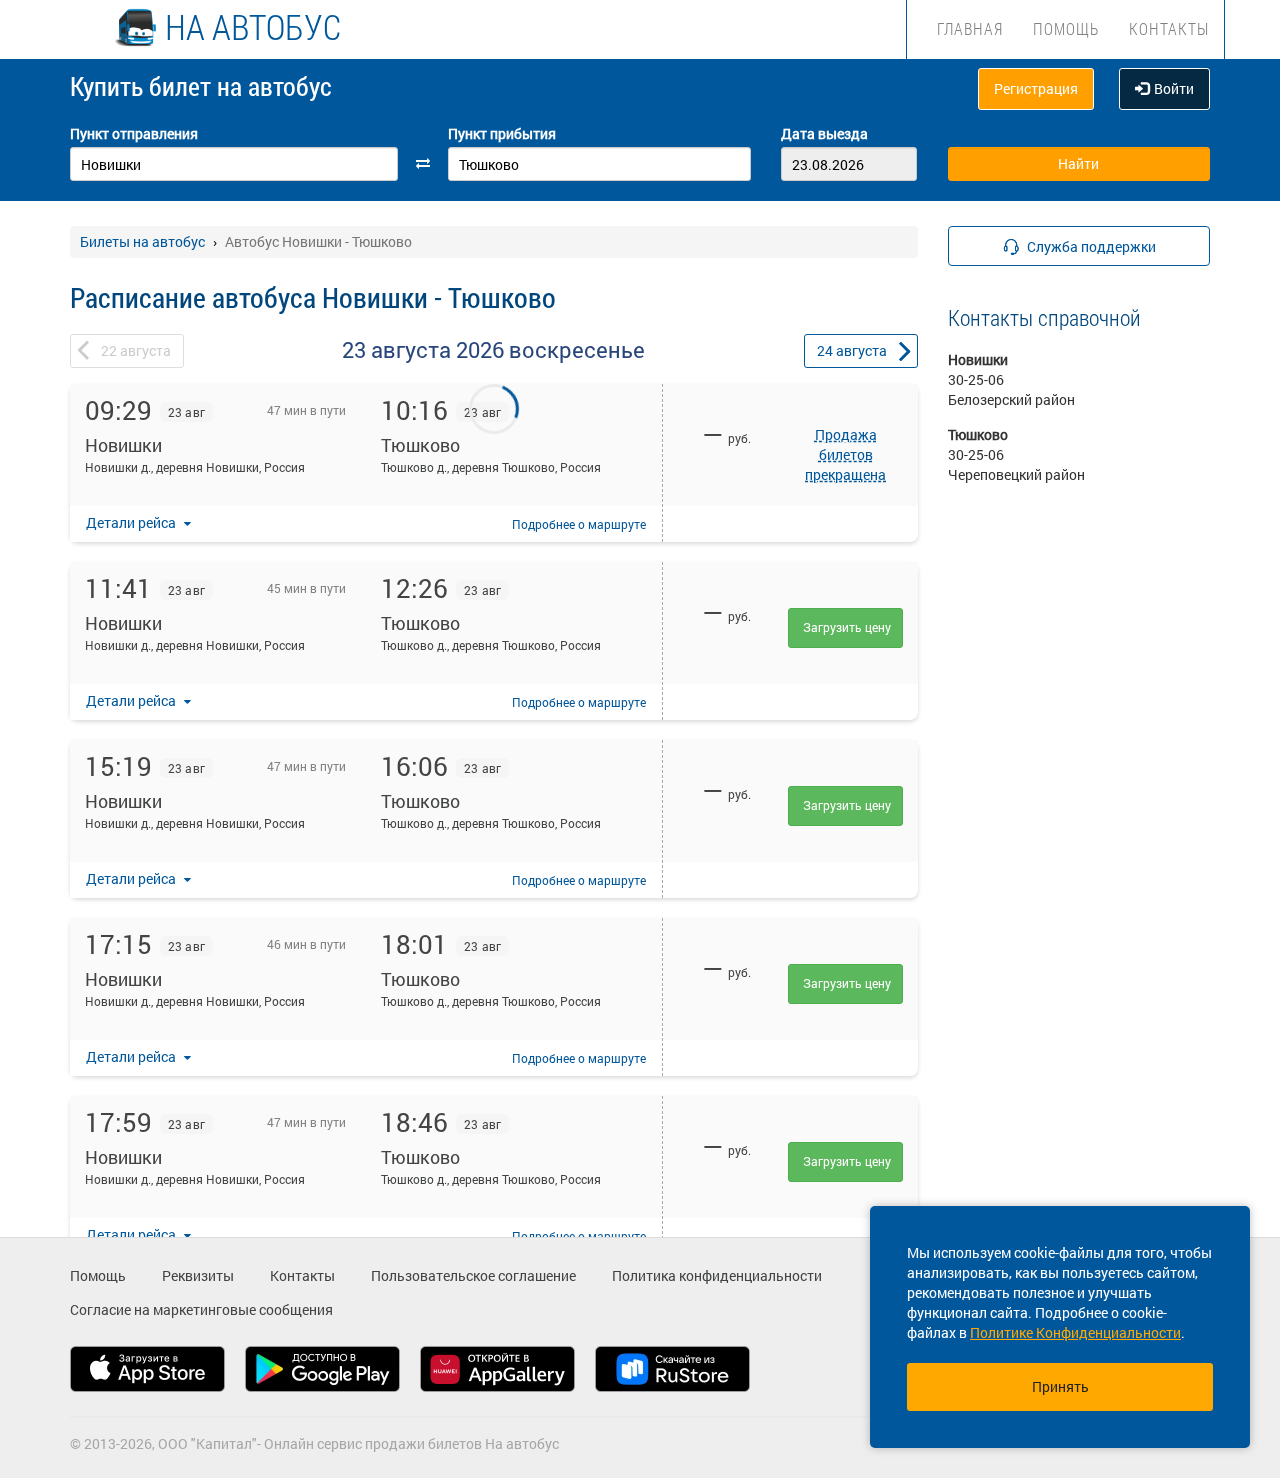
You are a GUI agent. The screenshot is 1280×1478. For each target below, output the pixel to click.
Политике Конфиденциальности (1075, 1332)
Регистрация (1036, 88)
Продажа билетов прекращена (845, 454)
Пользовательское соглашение (473, 1275)
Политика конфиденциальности (717, 1275)
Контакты (1169, 28)
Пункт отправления (134, 133)
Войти (1174, 88)
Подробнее (579, 524)
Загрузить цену (847, 627)
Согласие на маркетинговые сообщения (201, 1309)
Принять (1060, 1386)
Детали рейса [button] (132, 522)
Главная (970, 28)
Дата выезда (824, 133)
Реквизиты (198, 1275)
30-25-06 (976, 379)
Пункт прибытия (502, 133)
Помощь (1066, 28)
